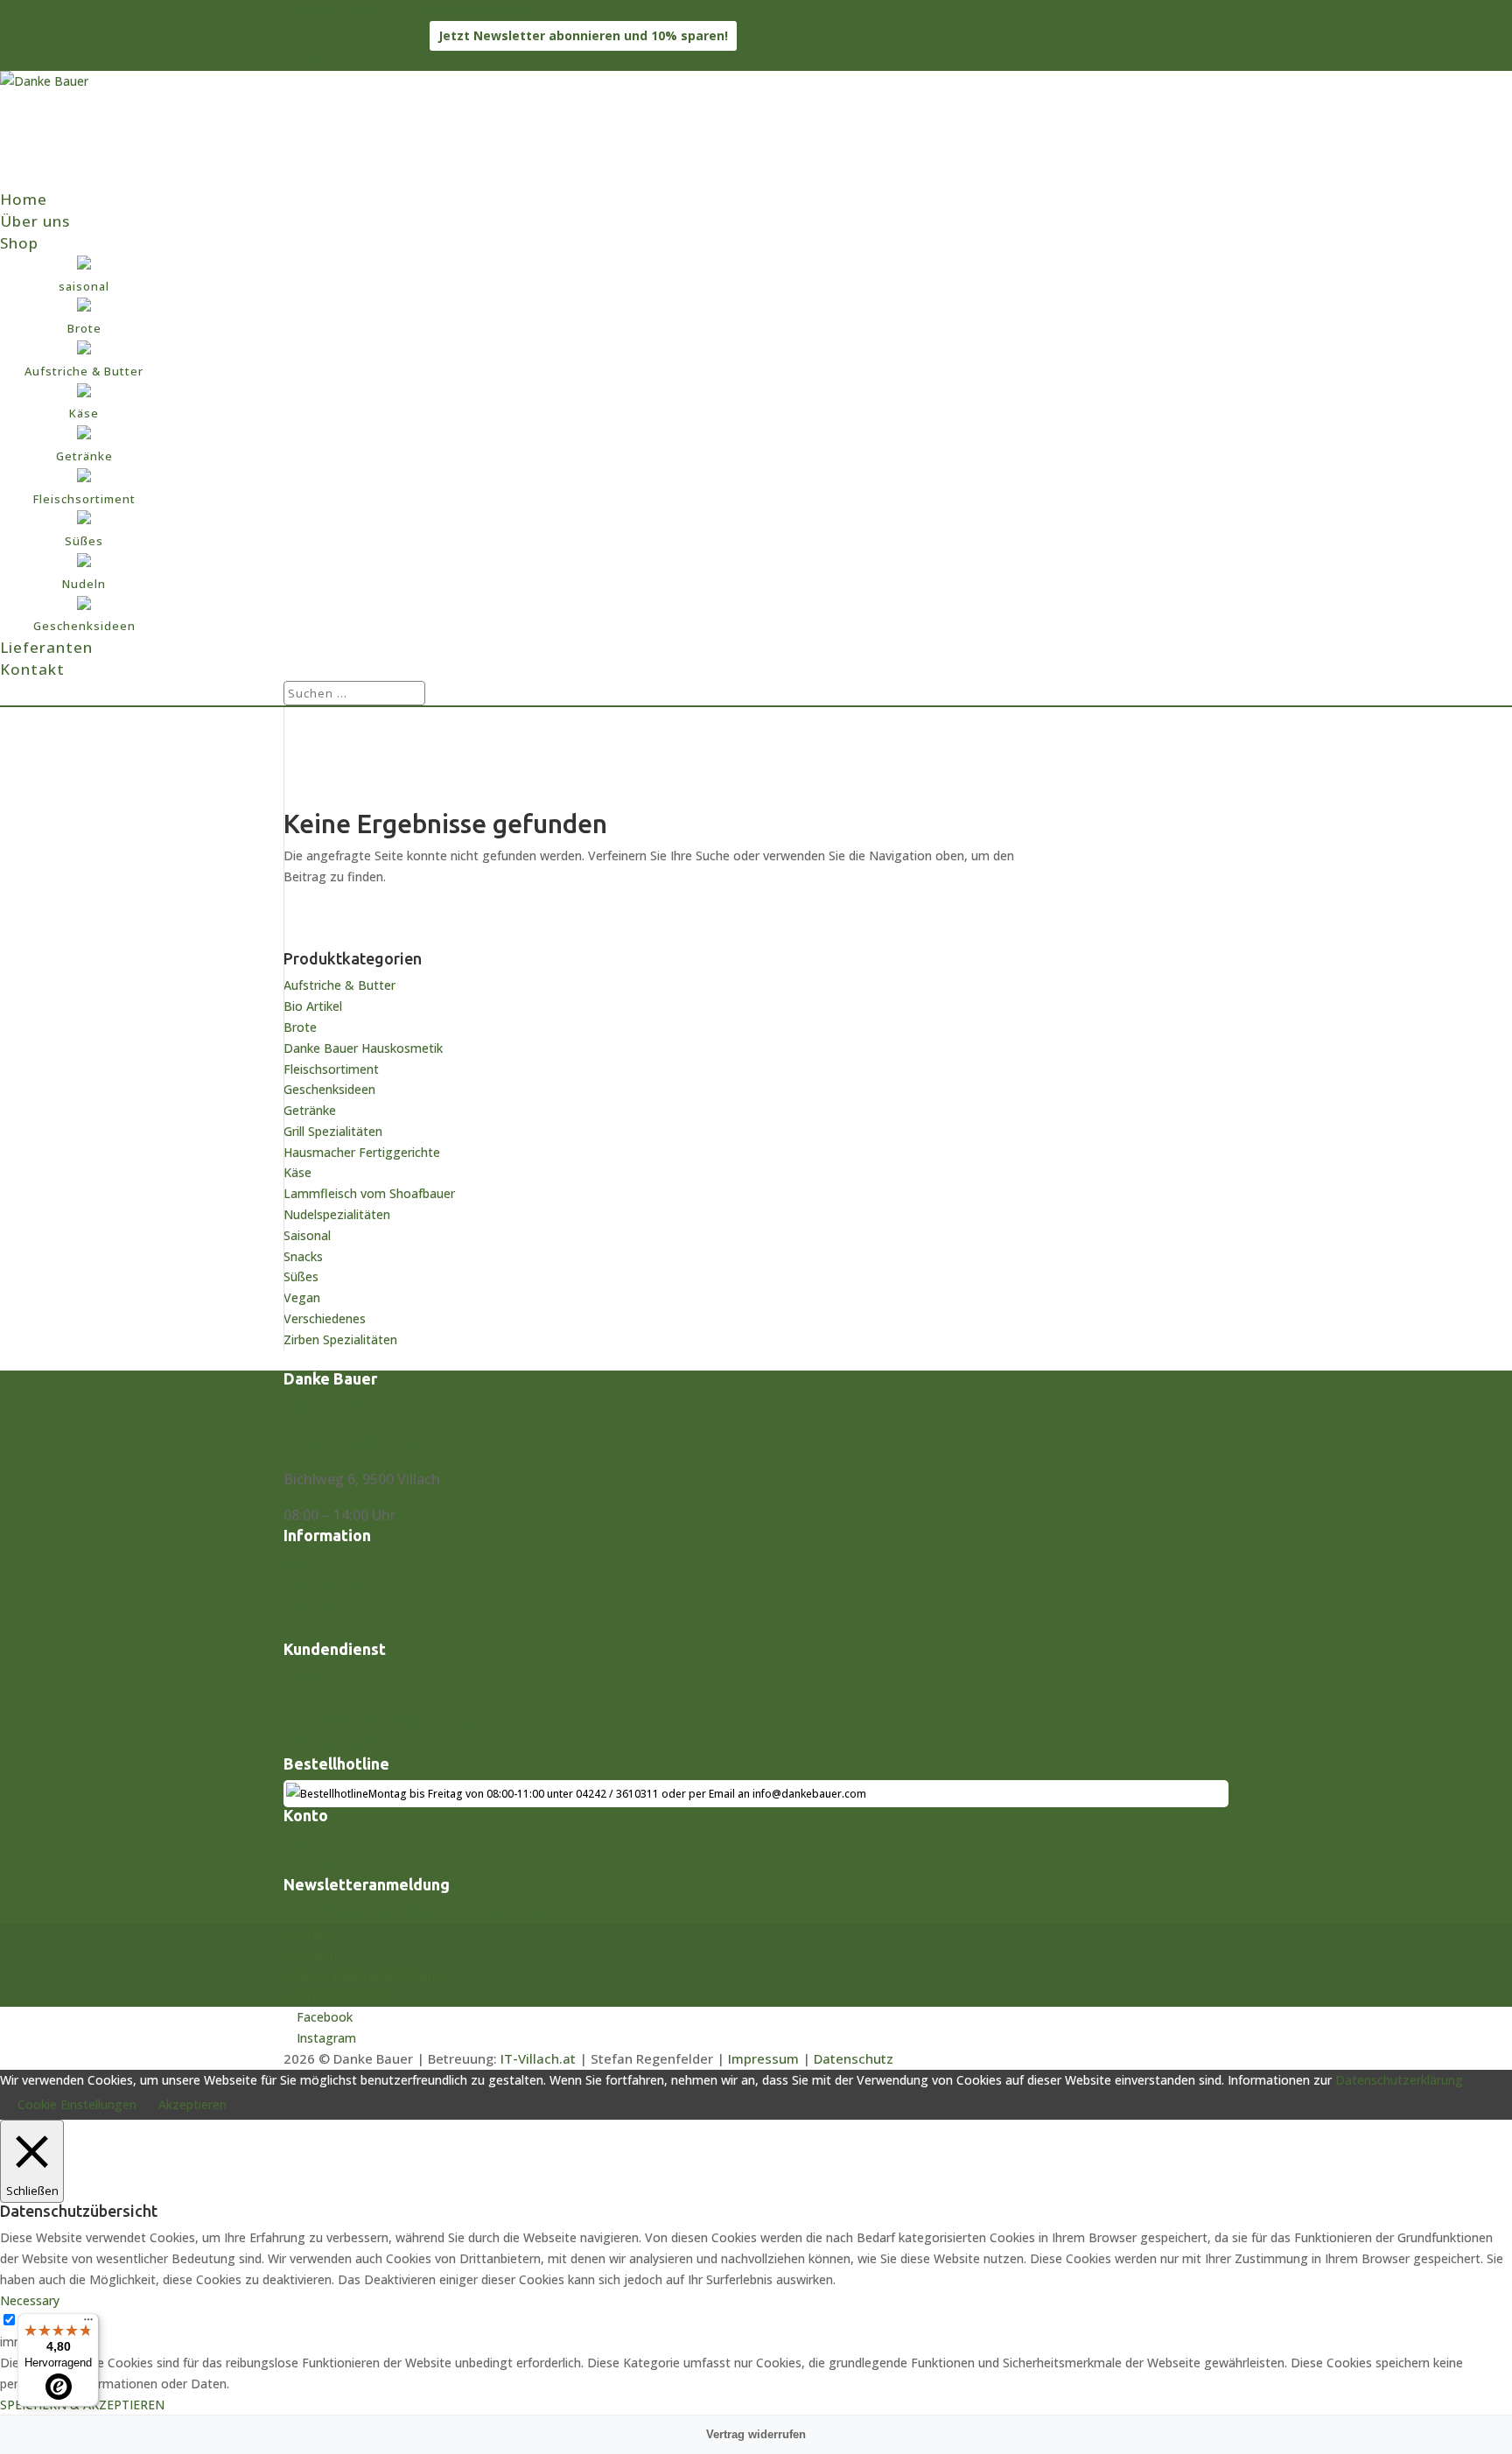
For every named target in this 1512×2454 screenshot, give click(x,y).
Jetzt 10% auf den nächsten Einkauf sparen (426, 1911)
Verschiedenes (325, 1318)
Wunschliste (324, 1865)
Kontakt (32, 669)
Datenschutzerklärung (1399, 2080)
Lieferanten (46, 647)
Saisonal (307, 1235)
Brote (300, 1027)
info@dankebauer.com (359, 1442)
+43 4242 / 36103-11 (343, 10)
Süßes (301, 1276)
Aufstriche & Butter (339, 985)
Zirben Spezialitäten (340, 1339)
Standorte (317, 1630)
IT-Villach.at (538, 2058)
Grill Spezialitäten (333, 1131)
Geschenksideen (329, 1089)
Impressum (763, 2058)
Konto (304, 1842)
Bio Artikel (313, 1006)
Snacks (303, 1256)
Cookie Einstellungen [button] (77, 2104)
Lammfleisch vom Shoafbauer (369, 1193)
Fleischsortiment (331, 1069)
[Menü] (88, 2324)
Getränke (310, 1110)
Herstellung (323, 1584)
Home (24, 199)
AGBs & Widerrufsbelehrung (377, 1721)
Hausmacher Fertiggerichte (362, 1152)
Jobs (297, 1562)
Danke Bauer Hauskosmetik (363, 1048)
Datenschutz (854, 2058)
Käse (297, 1172)
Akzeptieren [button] (192, 2104)
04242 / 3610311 (617, 1794)
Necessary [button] (30, 2300)
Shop (19, 243)
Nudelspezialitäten (337, 1214)
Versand (311, 1607)
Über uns (35, 221)
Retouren (315, 1699)
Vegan (302, 1297)
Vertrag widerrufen (347, 1743)
